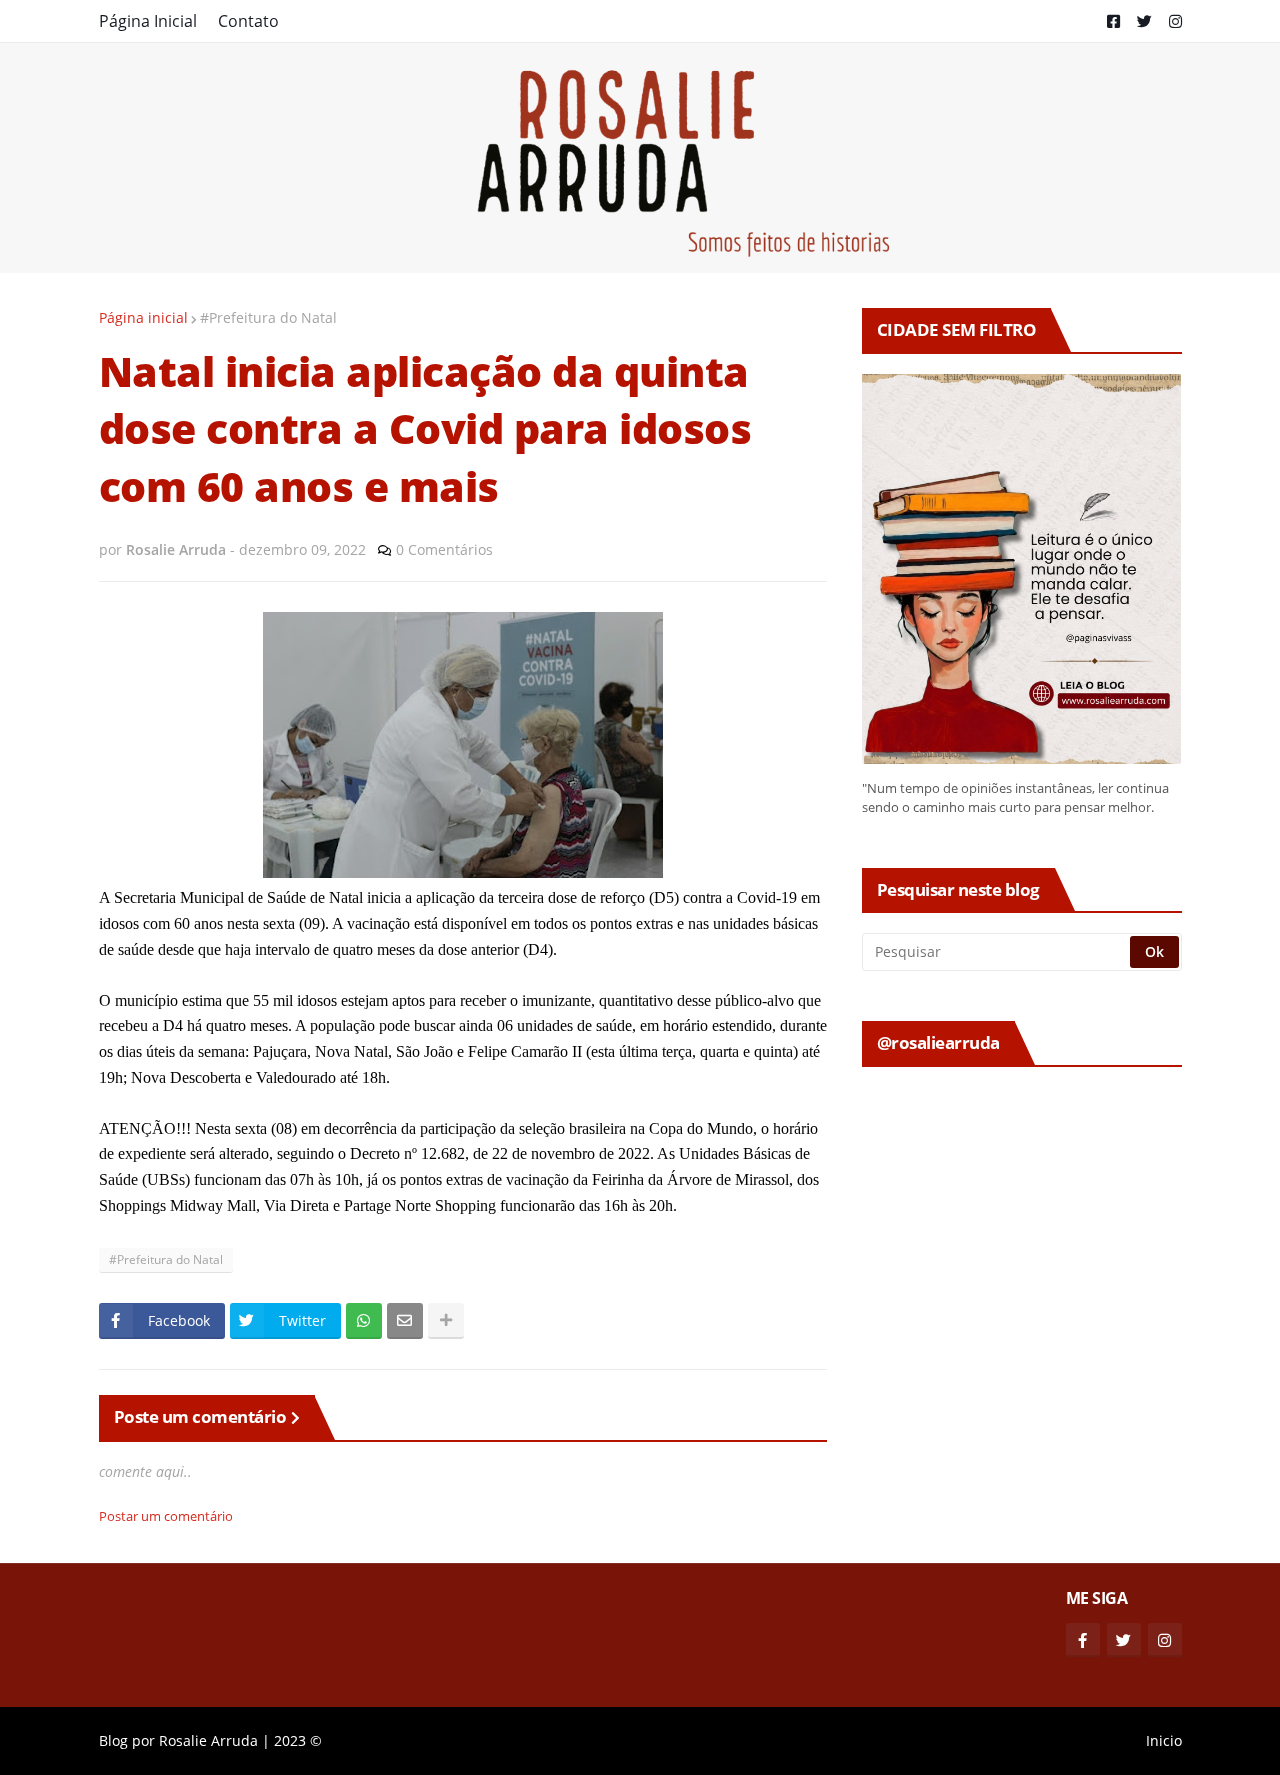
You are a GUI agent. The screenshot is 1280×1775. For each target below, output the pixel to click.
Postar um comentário (166, 1516)
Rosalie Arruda (208, 1740)
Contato (248, 21)
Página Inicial (148, 21)
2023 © (298, 1740)
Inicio (1164, 1740)
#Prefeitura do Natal (268, 317)
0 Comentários (444, 549)
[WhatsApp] (364, 1321)
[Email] (405, 1321)
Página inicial (143, 317)
